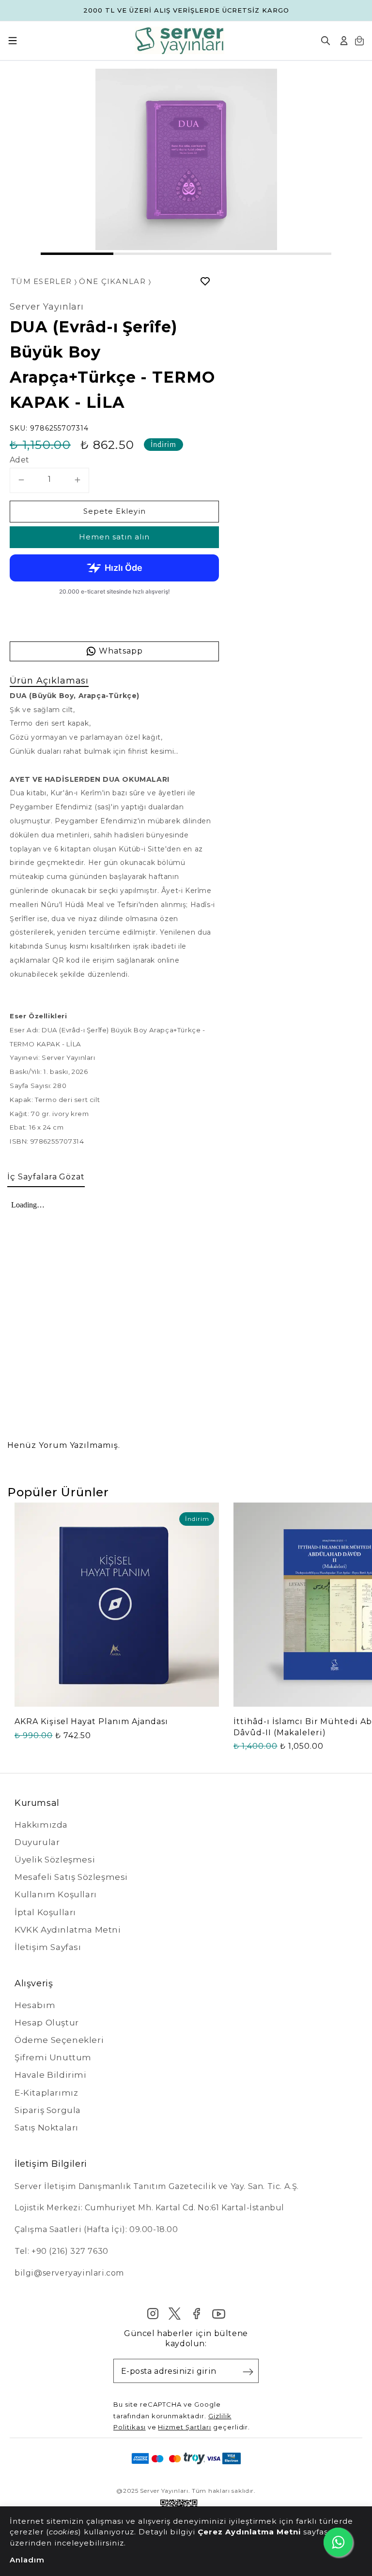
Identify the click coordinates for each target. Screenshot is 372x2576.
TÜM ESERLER (41, 282)
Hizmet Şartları (184, 2427)
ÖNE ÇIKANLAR (112, 282)
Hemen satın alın (114, 537)
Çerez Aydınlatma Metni (250, 2532)
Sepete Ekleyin (115, 511)
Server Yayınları (47, 307)
